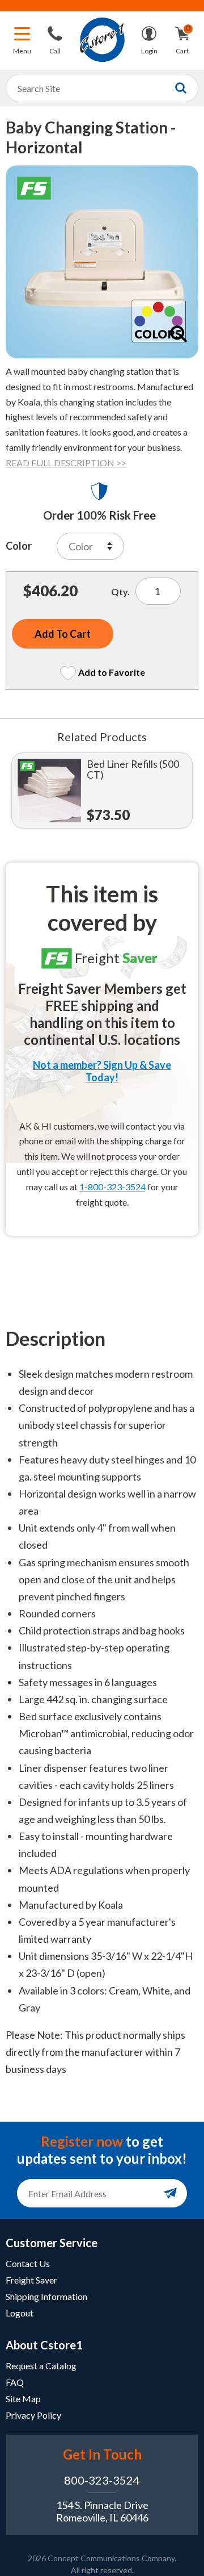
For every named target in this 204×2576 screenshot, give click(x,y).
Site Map (23, 2399)
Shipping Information (46, 2296)
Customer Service (52, 2243)
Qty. (120, 591)
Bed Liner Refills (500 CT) (133, 770)
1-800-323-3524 (112, 1187)
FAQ (15, 2382)
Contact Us (28, 2263)
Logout (20, 2313)
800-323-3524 (102, 2480)
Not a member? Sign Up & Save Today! (102, 1071)
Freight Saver (31, 2280)
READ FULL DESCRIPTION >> (66, 463)
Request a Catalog (41, 2366)
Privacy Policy (33, 2415)
